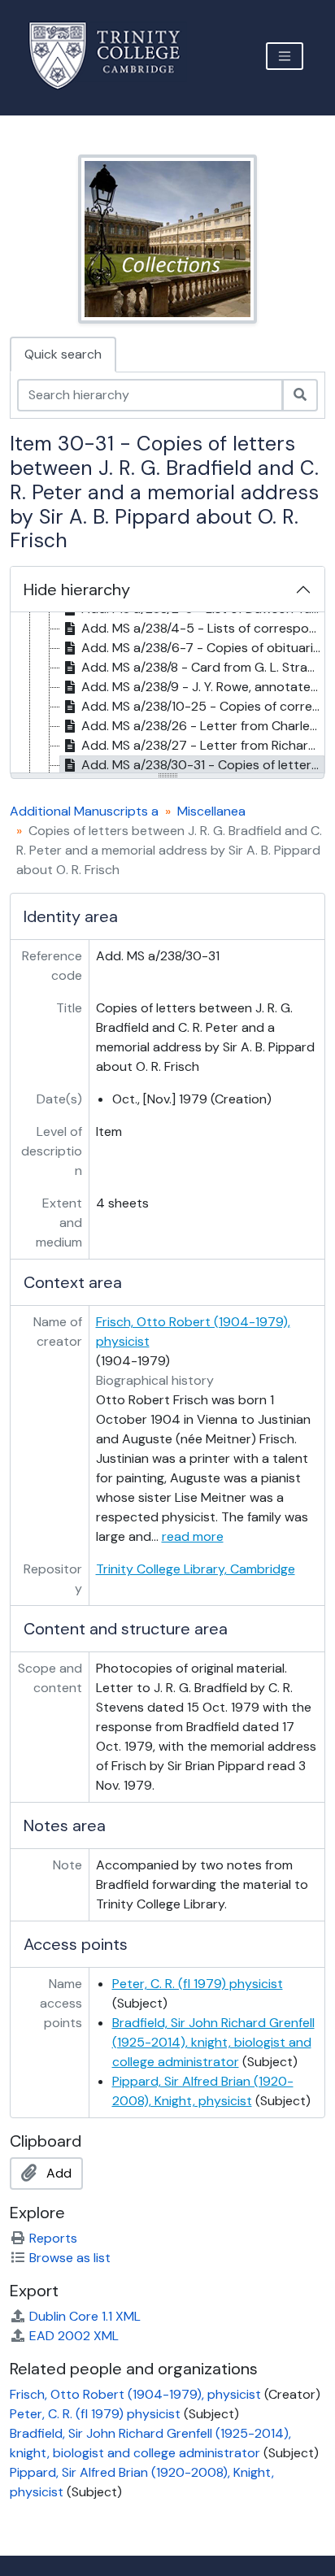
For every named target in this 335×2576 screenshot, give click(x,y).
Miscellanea (211, 811)
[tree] (167, 694)
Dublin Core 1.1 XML (85, 2316)
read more (193, 1536)
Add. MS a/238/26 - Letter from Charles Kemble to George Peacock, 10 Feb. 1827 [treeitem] (203, 726)
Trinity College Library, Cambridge (196, 1569)
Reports (53, 2238)
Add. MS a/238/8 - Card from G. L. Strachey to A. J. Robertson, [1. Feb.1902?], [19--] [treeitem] (203, 667)
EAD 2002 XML (74, 2336)
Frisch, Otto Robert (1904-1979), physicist (135, 2394)
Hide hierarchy (77, 590)
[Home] (114, 56)
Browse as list (70, 2258)
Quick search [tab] (63, 354)
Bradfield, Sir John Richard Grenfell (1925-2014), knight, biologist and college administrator (213, 2042)
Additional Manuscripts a (84, 811)
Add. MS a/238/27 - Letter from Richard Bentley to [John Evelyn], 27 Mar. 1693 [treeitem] (203, 745)
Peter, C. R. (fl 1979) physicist (198, 1984)
